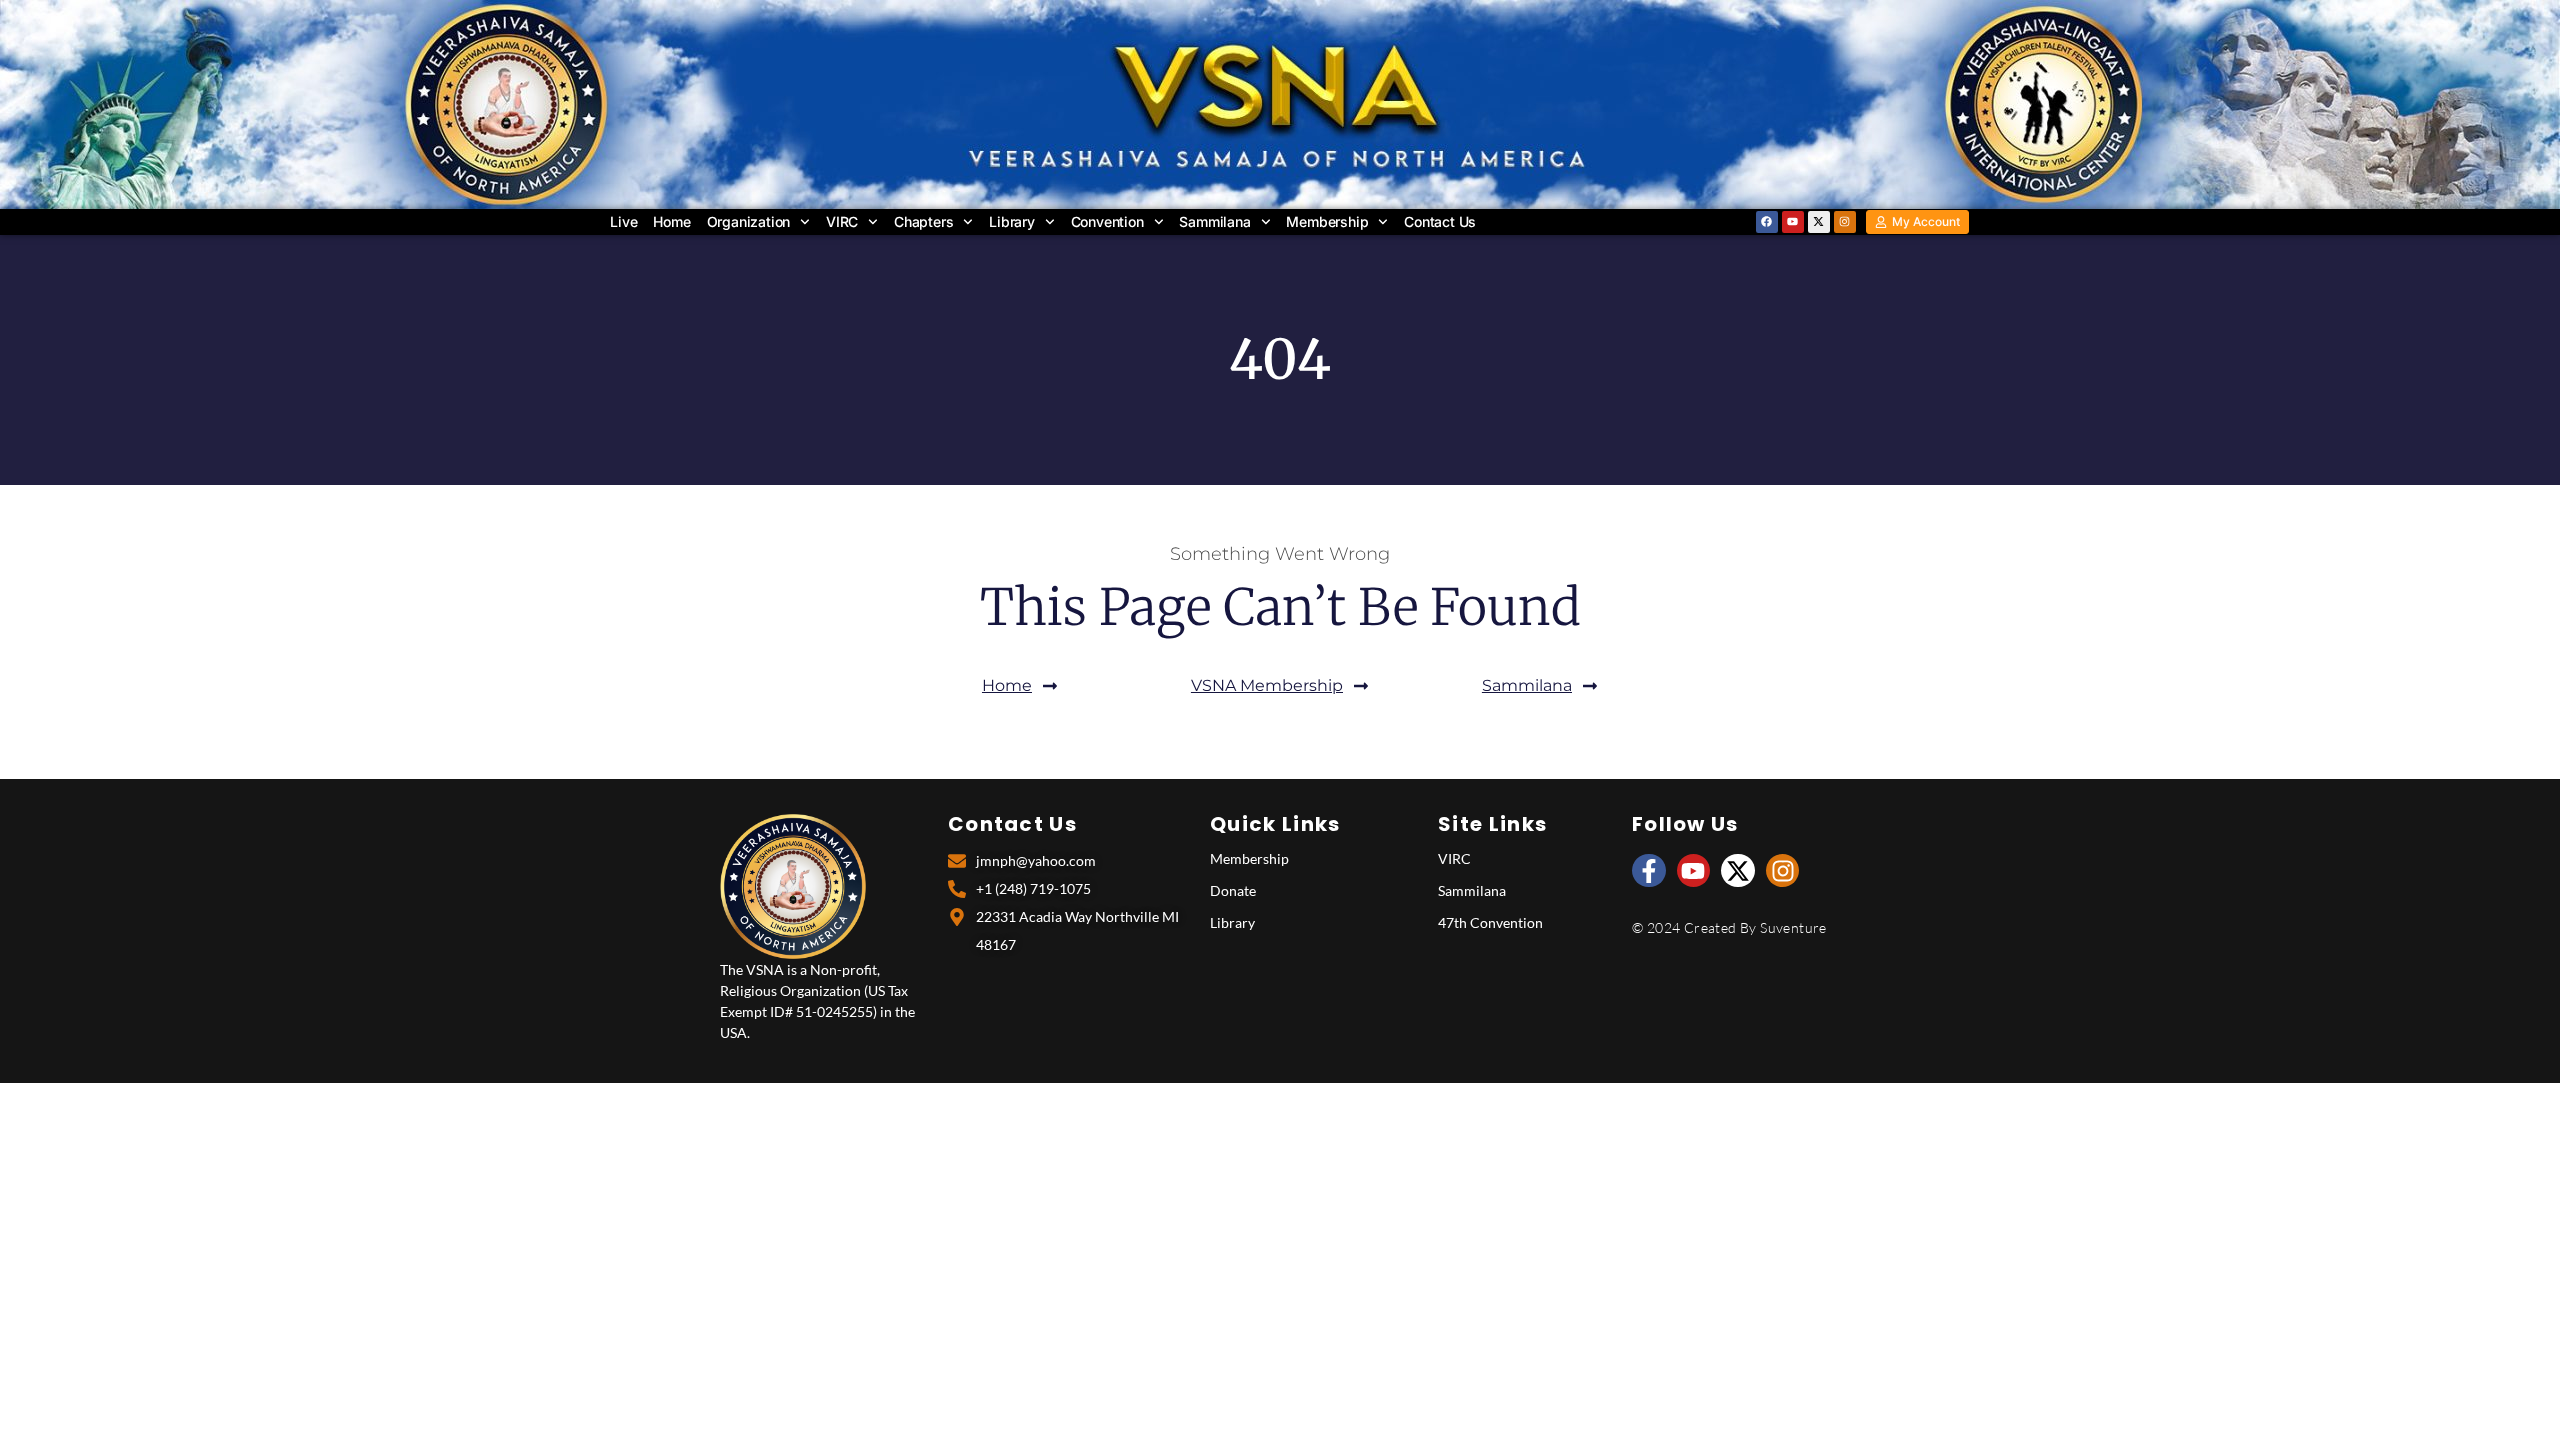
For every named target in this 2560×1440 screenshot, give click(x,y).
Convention (1107, 221)
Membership (1327, 221)
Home (671, 221)
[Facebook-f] (1649, 871)
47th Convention (1490, 922)
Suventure (1793, 927)
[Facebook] (1767, 222)
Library (1012, 221)
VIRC (842, 221)
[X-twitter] (1819, 222)
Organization (749, 221)
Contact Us (1440, 221)
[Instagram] (1845, 222)
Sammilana (1214, 221)
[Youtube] (1793, 222)
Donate (1233, 890)
